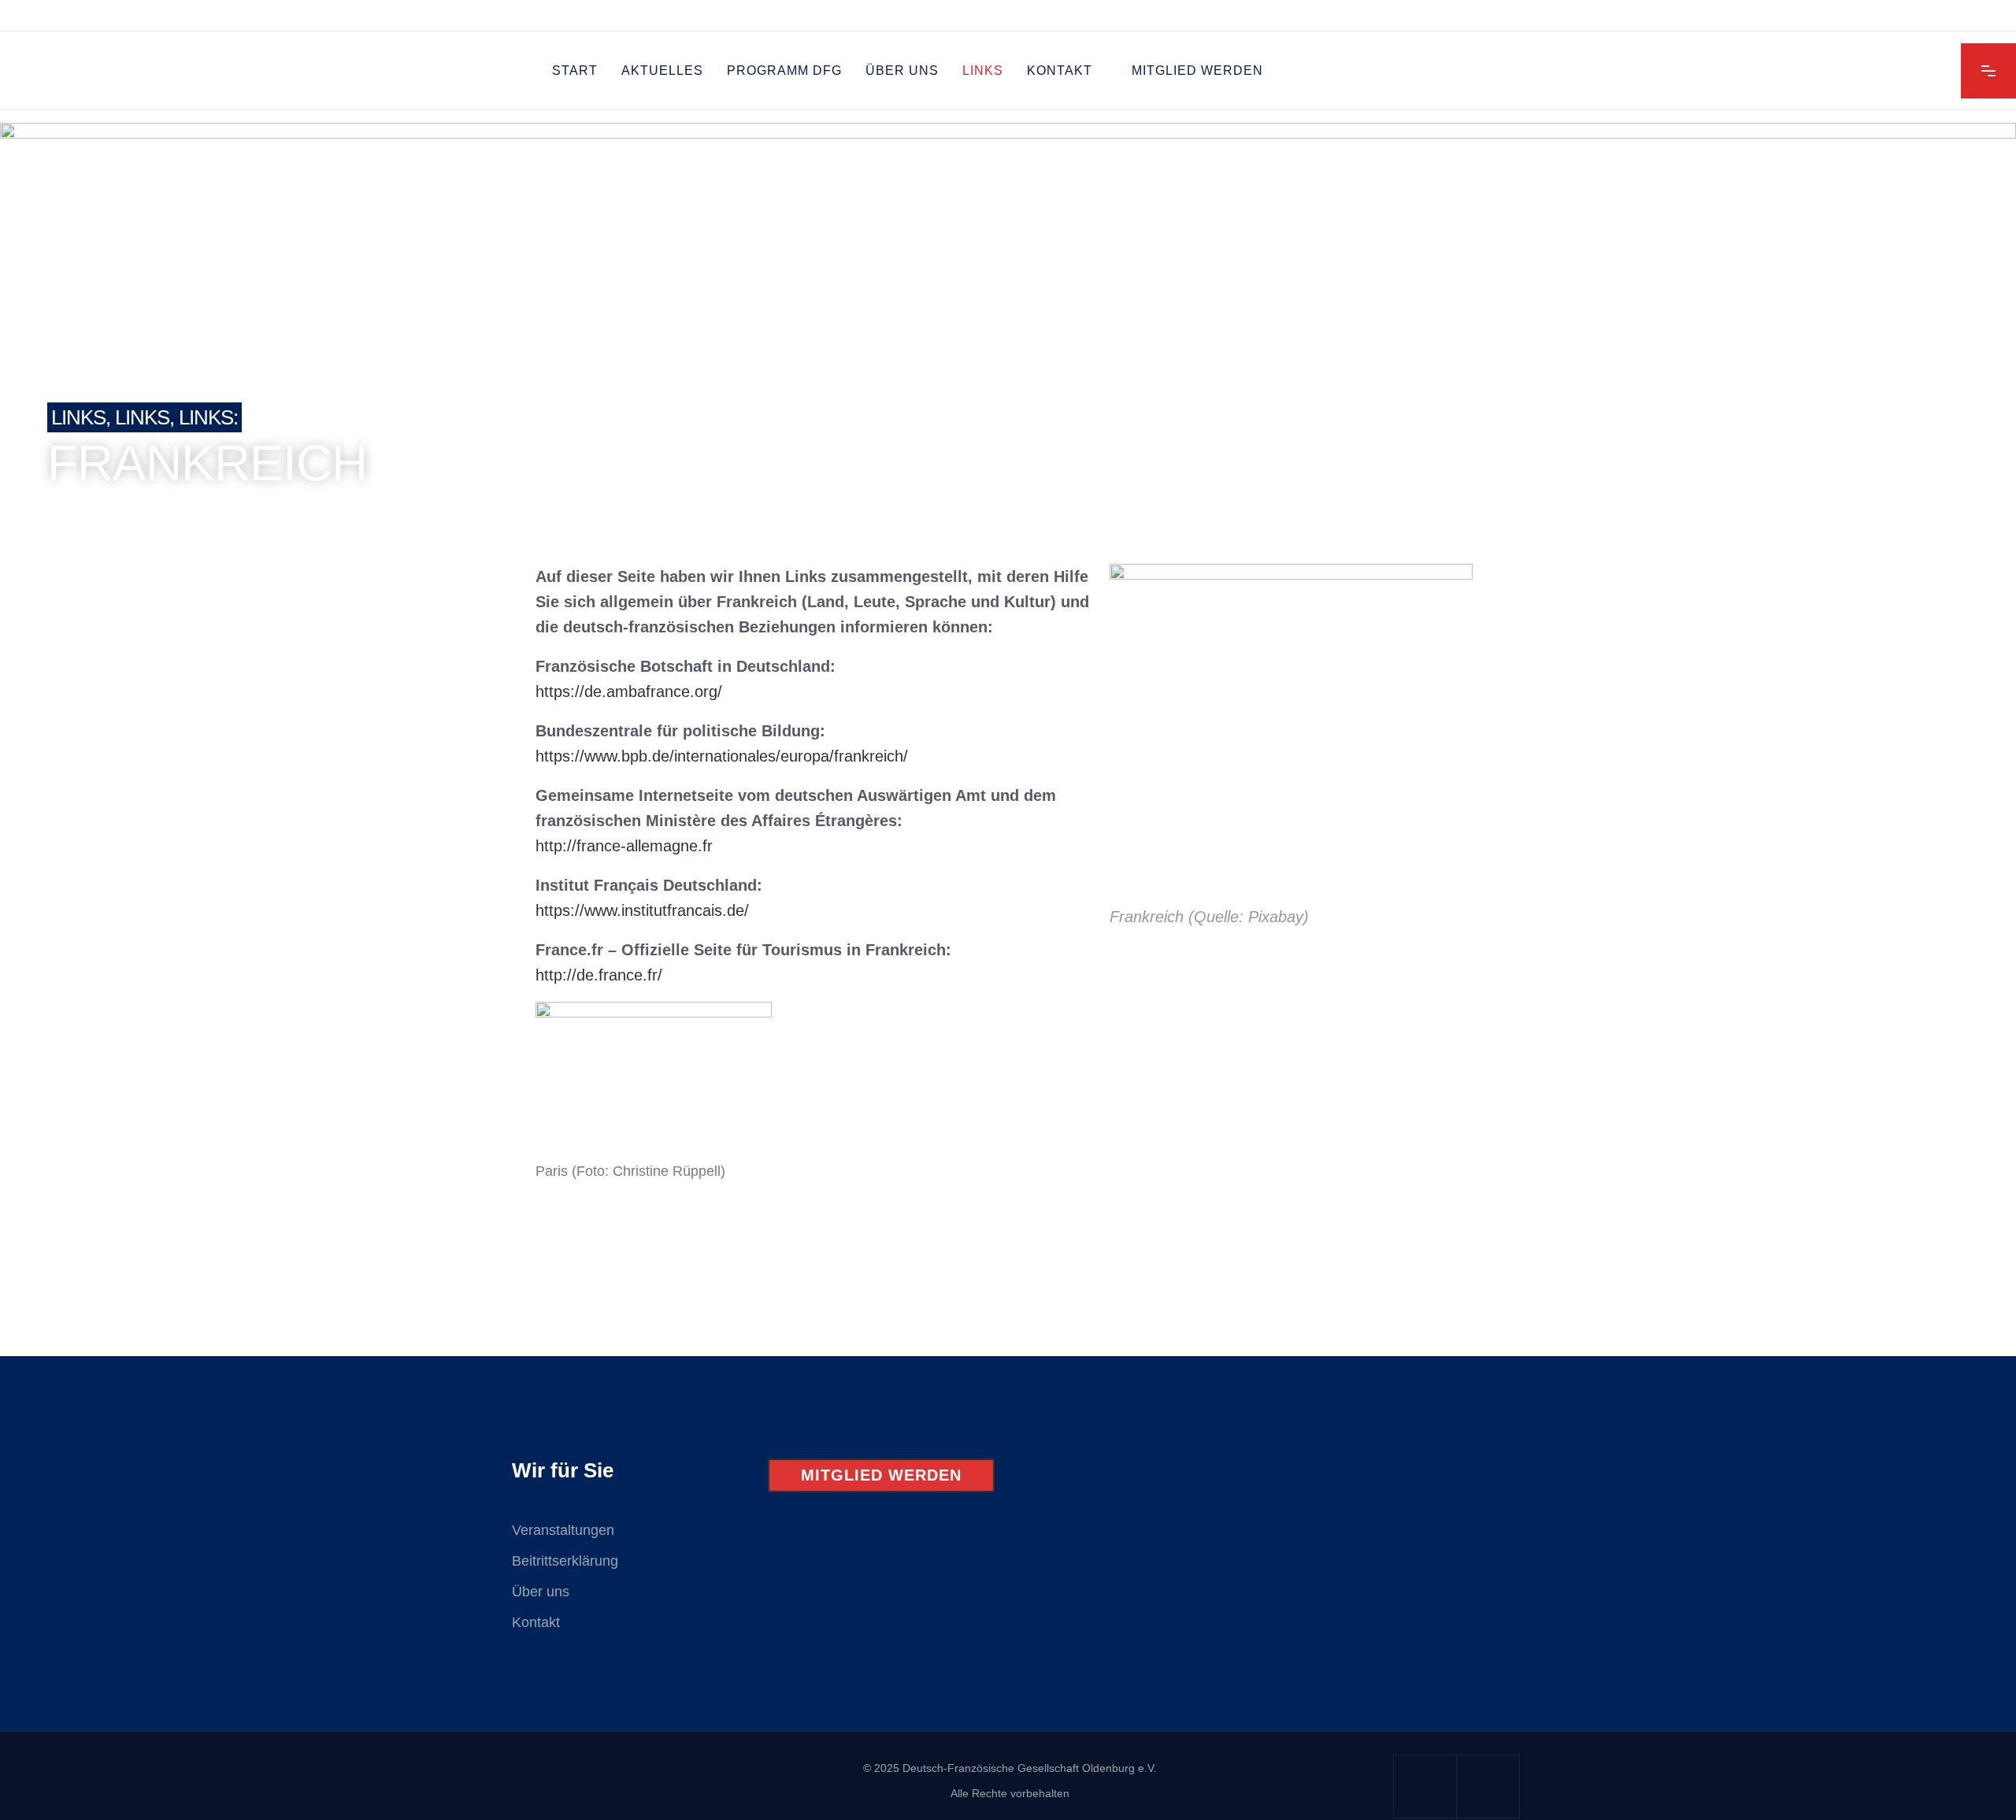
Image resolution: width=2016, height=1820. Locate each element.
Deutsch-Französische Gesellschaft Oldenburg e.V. (1030, 1768)
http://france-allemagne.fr (624, 846)
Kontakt (536, 1622)
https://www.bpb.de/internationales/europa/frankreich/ (722, 756)
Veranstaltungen (563, 1530)
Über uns (541, 1592)
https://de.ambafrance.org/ (629, 691)
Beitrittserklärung (565, 1561)
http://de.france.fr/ (599, 975)
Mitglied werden (881, 1475)
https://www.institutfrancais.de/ (642, 910)
